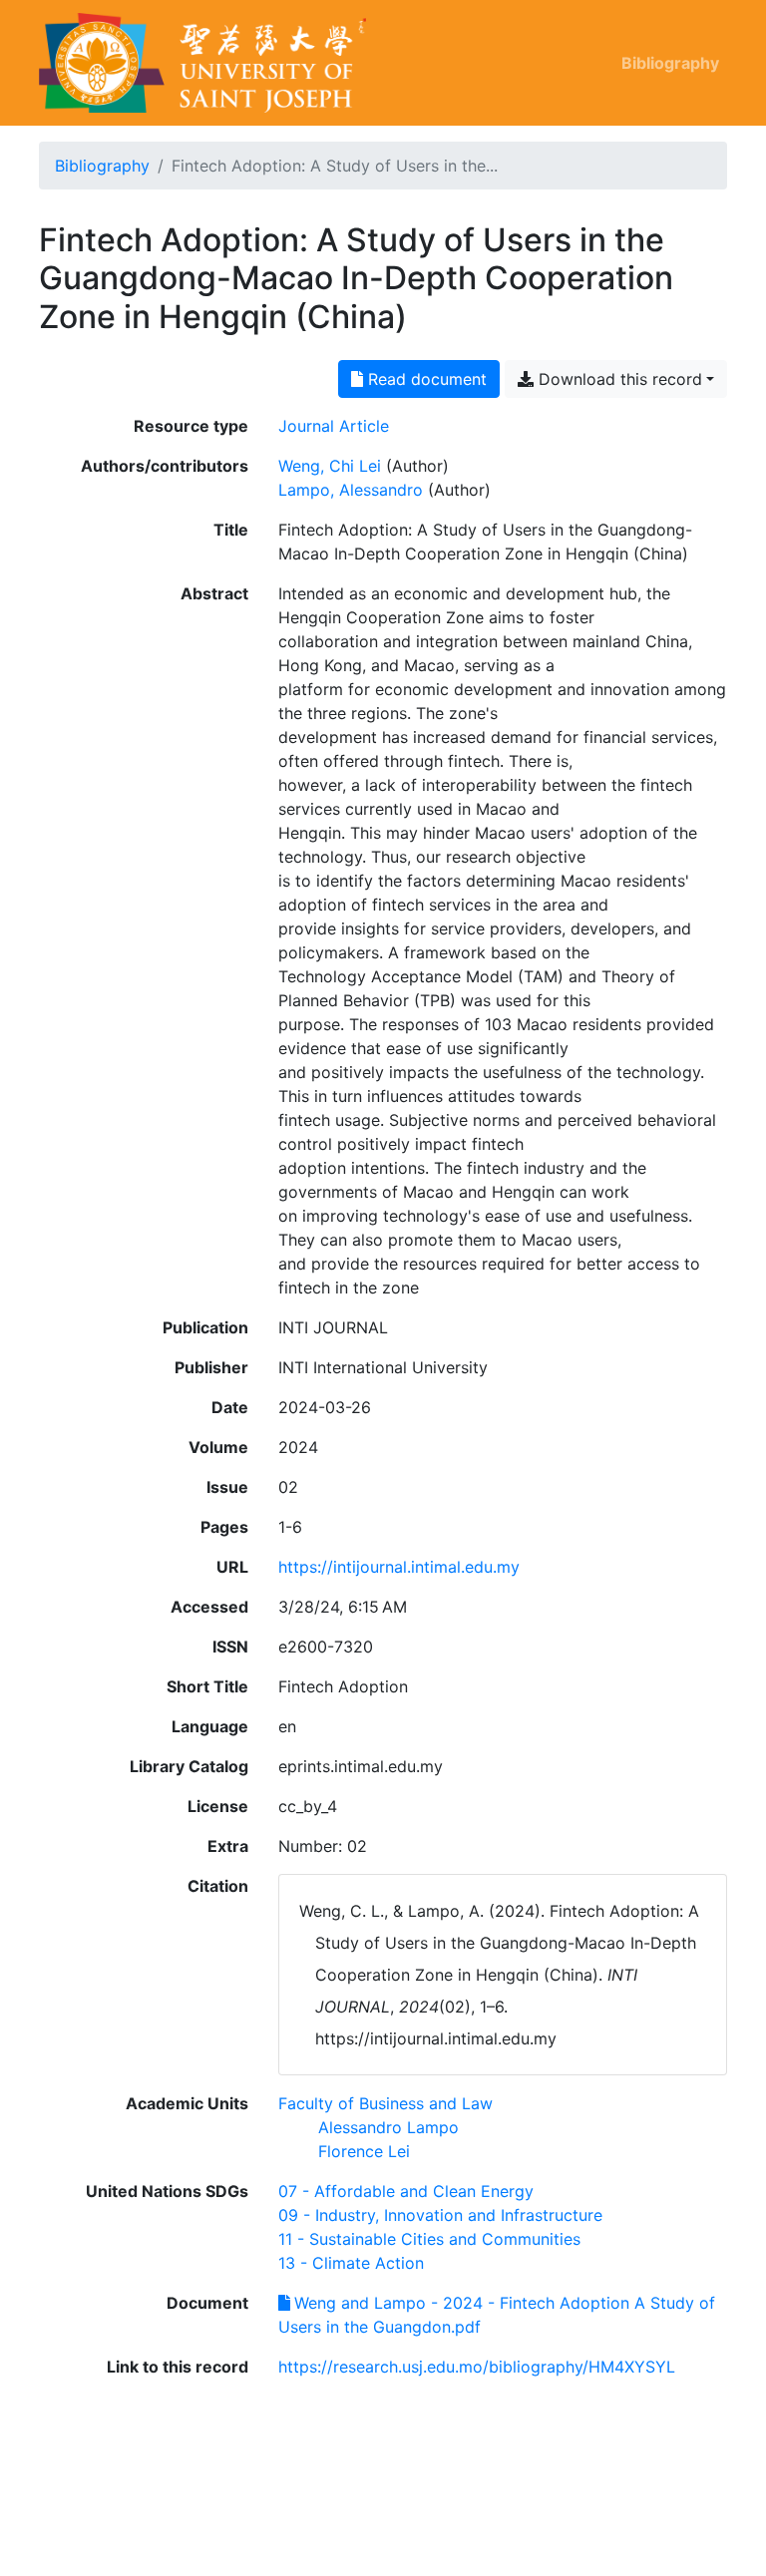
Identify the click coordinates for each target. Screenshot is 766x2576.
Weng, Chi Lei (330, 466)
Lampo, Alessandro (351, 490)
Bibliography (670, 63)
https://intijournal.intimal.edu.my (399, 1567)
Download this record (618, 379)
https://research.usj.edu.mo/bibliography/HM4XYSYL (477, 2367)
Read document (425, 379)
